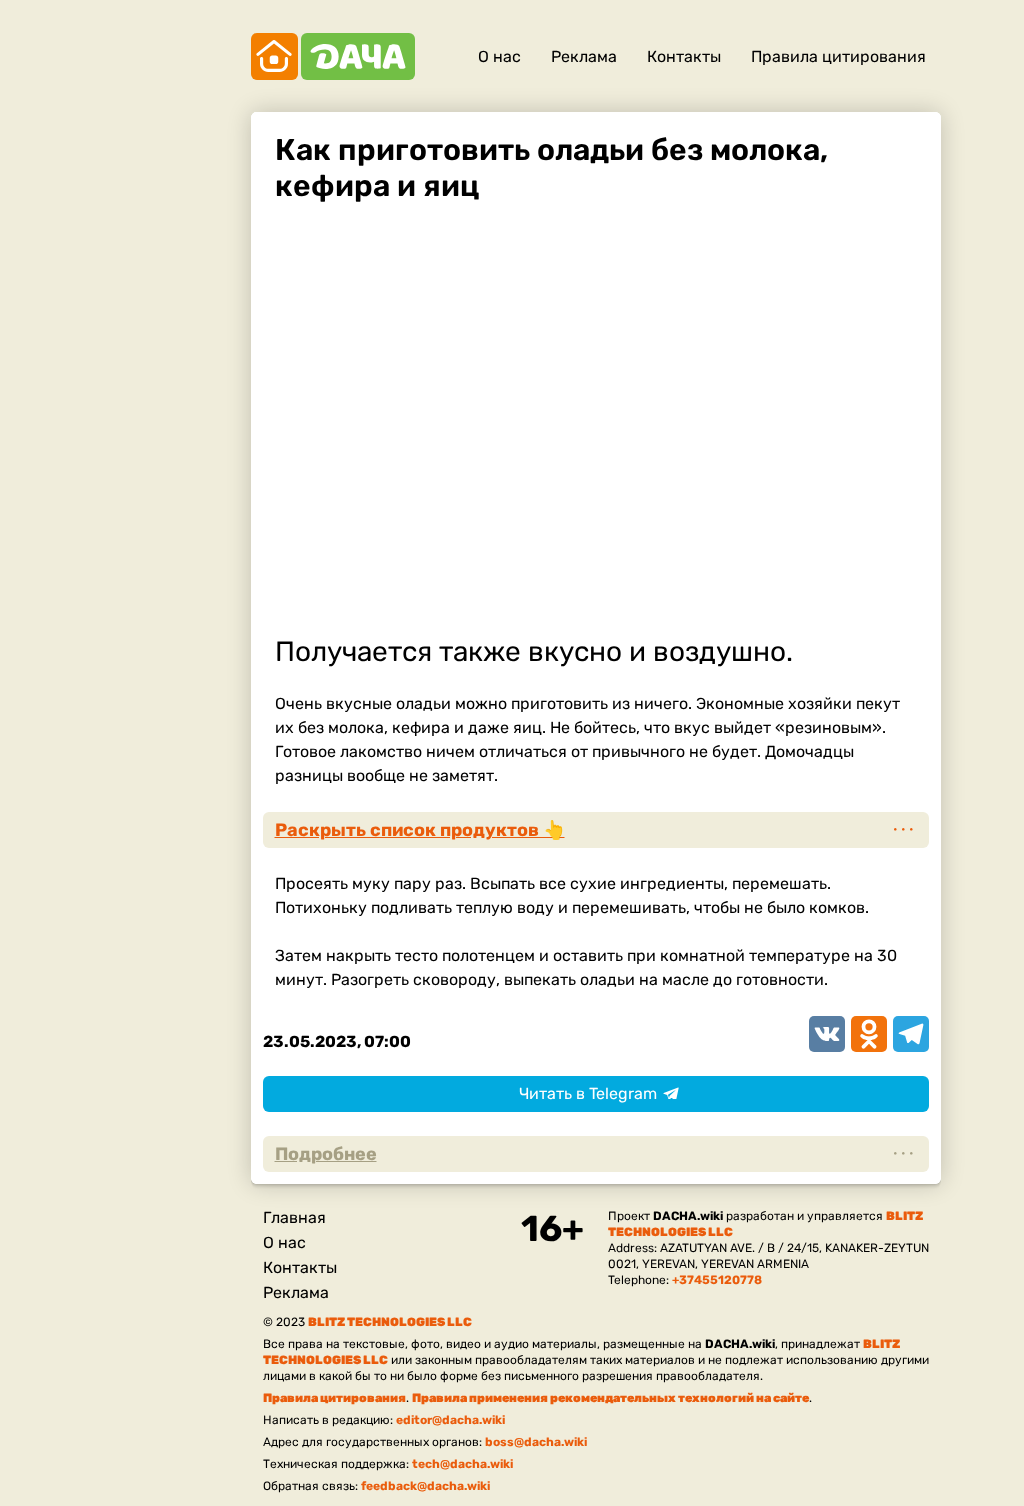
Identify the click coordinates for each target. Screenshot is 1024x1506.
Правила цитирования (838, 56)
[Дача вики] (333, 56)
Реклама (584, 56)
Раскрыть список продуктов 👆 (420, 830)
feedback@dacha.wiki (425, 1486)
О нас (499, 56)
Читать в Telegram (588, 1093)
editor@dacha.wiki (450, 1420)
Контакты (684, 56)
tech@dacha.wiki (462, 1464)
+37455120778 (717, 1280)
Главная (294, 1217)
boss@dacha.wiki (536, 1442)
